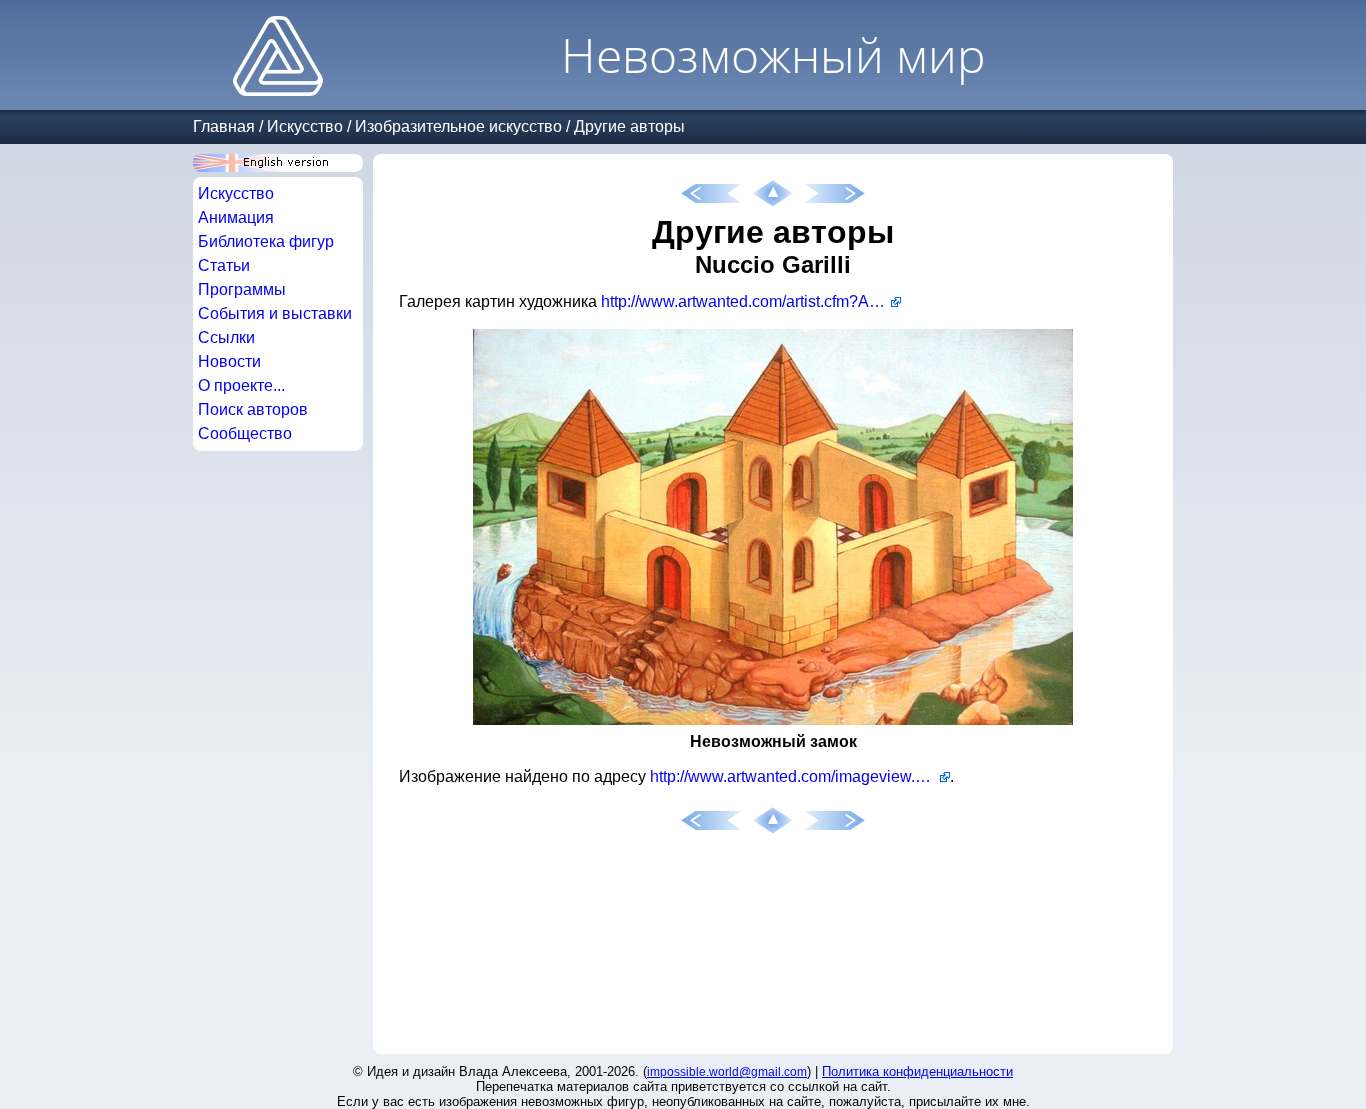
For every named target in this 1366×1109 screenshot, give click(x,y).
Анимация (236, 217)
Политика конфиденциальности (917, 1071)
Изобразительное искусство (458, 126)
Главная (224, 126)
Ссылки (226, 337)
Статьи (224, 265)
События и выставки (275, 313)
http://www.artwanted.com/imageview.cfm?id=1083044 (800, 776)
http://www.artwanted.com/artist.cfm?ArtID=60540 (751, 301)
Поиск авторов (253, 409)
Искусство (305, 126)
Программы (242, 289)
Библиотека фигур (266, 241)
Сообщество (245, 433)
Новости (229, 361)
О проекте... (241, 385)
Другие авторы (629, 126)
